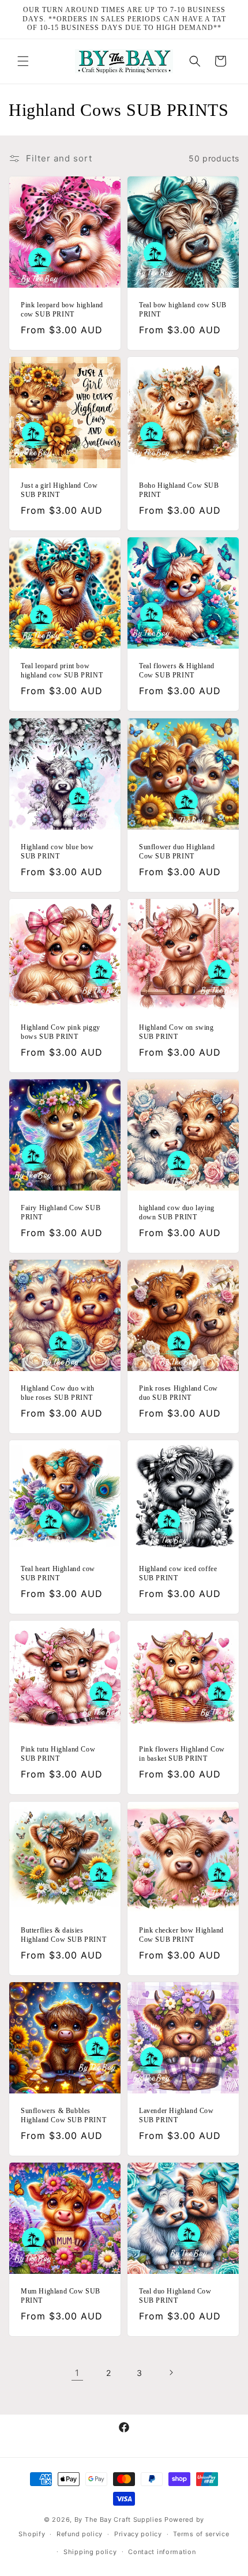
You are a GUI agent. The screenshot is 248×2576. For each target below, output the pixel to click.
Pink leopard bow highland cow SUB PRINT (62, 310)
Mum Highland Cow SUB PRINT (61, 2296)
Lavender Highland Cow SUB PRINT (176, 2115)
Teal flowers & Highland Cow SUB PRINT (177, 671)
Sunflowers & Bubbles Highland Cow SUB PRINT (63, 2115)
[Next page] (171, 2372)
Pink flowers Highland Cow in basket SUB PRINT (182, 1754)
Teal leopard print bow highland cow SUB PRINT (62, 671)
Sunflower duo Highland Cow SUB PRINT (177, 852)
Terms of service (201, 2534)
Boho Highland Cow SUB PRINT (179, 490)
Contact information (162, 2552)
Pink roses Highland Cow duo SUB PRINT (179, 1393)
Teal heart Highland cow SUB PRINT (58, 1573)
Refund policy (80, 2534)
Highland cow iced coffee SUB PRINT (178, 1573)
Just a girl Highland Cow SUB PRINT (59, 490)
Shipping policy (90, 2552)
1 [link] (77, 2373)
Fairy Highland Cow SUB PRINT (61, 1212)
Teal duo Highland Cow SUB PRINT (175, 2296)
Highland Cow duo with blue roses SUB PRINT (58, 1393)
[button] (23, 61)
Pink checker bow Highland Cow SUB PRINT (181, 1935)
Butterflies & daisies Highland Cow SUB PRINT (63, 1935)
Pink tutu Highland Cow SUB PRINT (58, 1754)
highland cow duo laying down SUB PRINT (177, 1212)
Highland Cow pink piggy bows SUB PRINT (61, 1032)
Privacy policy (138, 2534)
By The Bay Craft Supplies (119, 2519)
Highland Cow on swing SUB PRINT (176, 1032)
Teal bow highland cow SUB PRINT (183, 310)
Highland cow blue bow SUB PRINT (57, 852)
